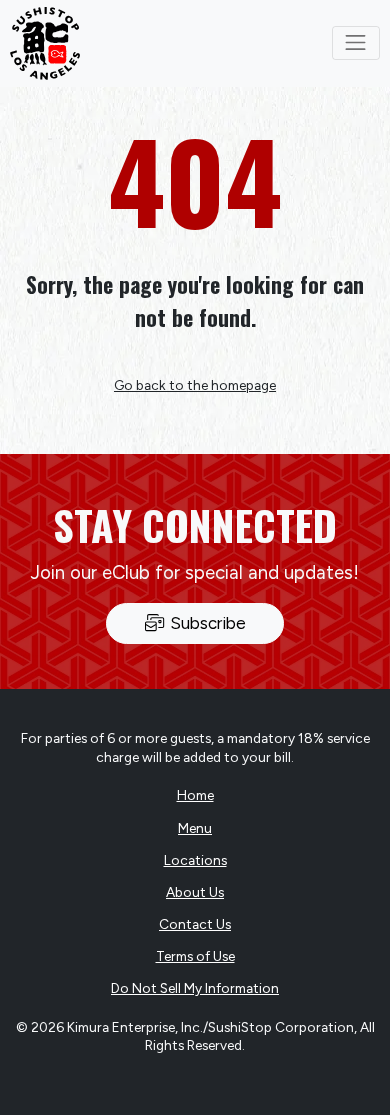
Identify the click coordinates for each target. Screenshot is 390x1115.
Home (195, 795)
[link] (45, 43)
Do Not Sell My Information (195, 988)
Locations (195, 860)
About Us (195, 892)
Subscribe (206, 623)
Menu (195, 828)
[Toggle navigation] (356, 43)
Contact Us (195, 924)
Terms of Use (195, 956)
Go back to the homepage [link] (195, 385)
